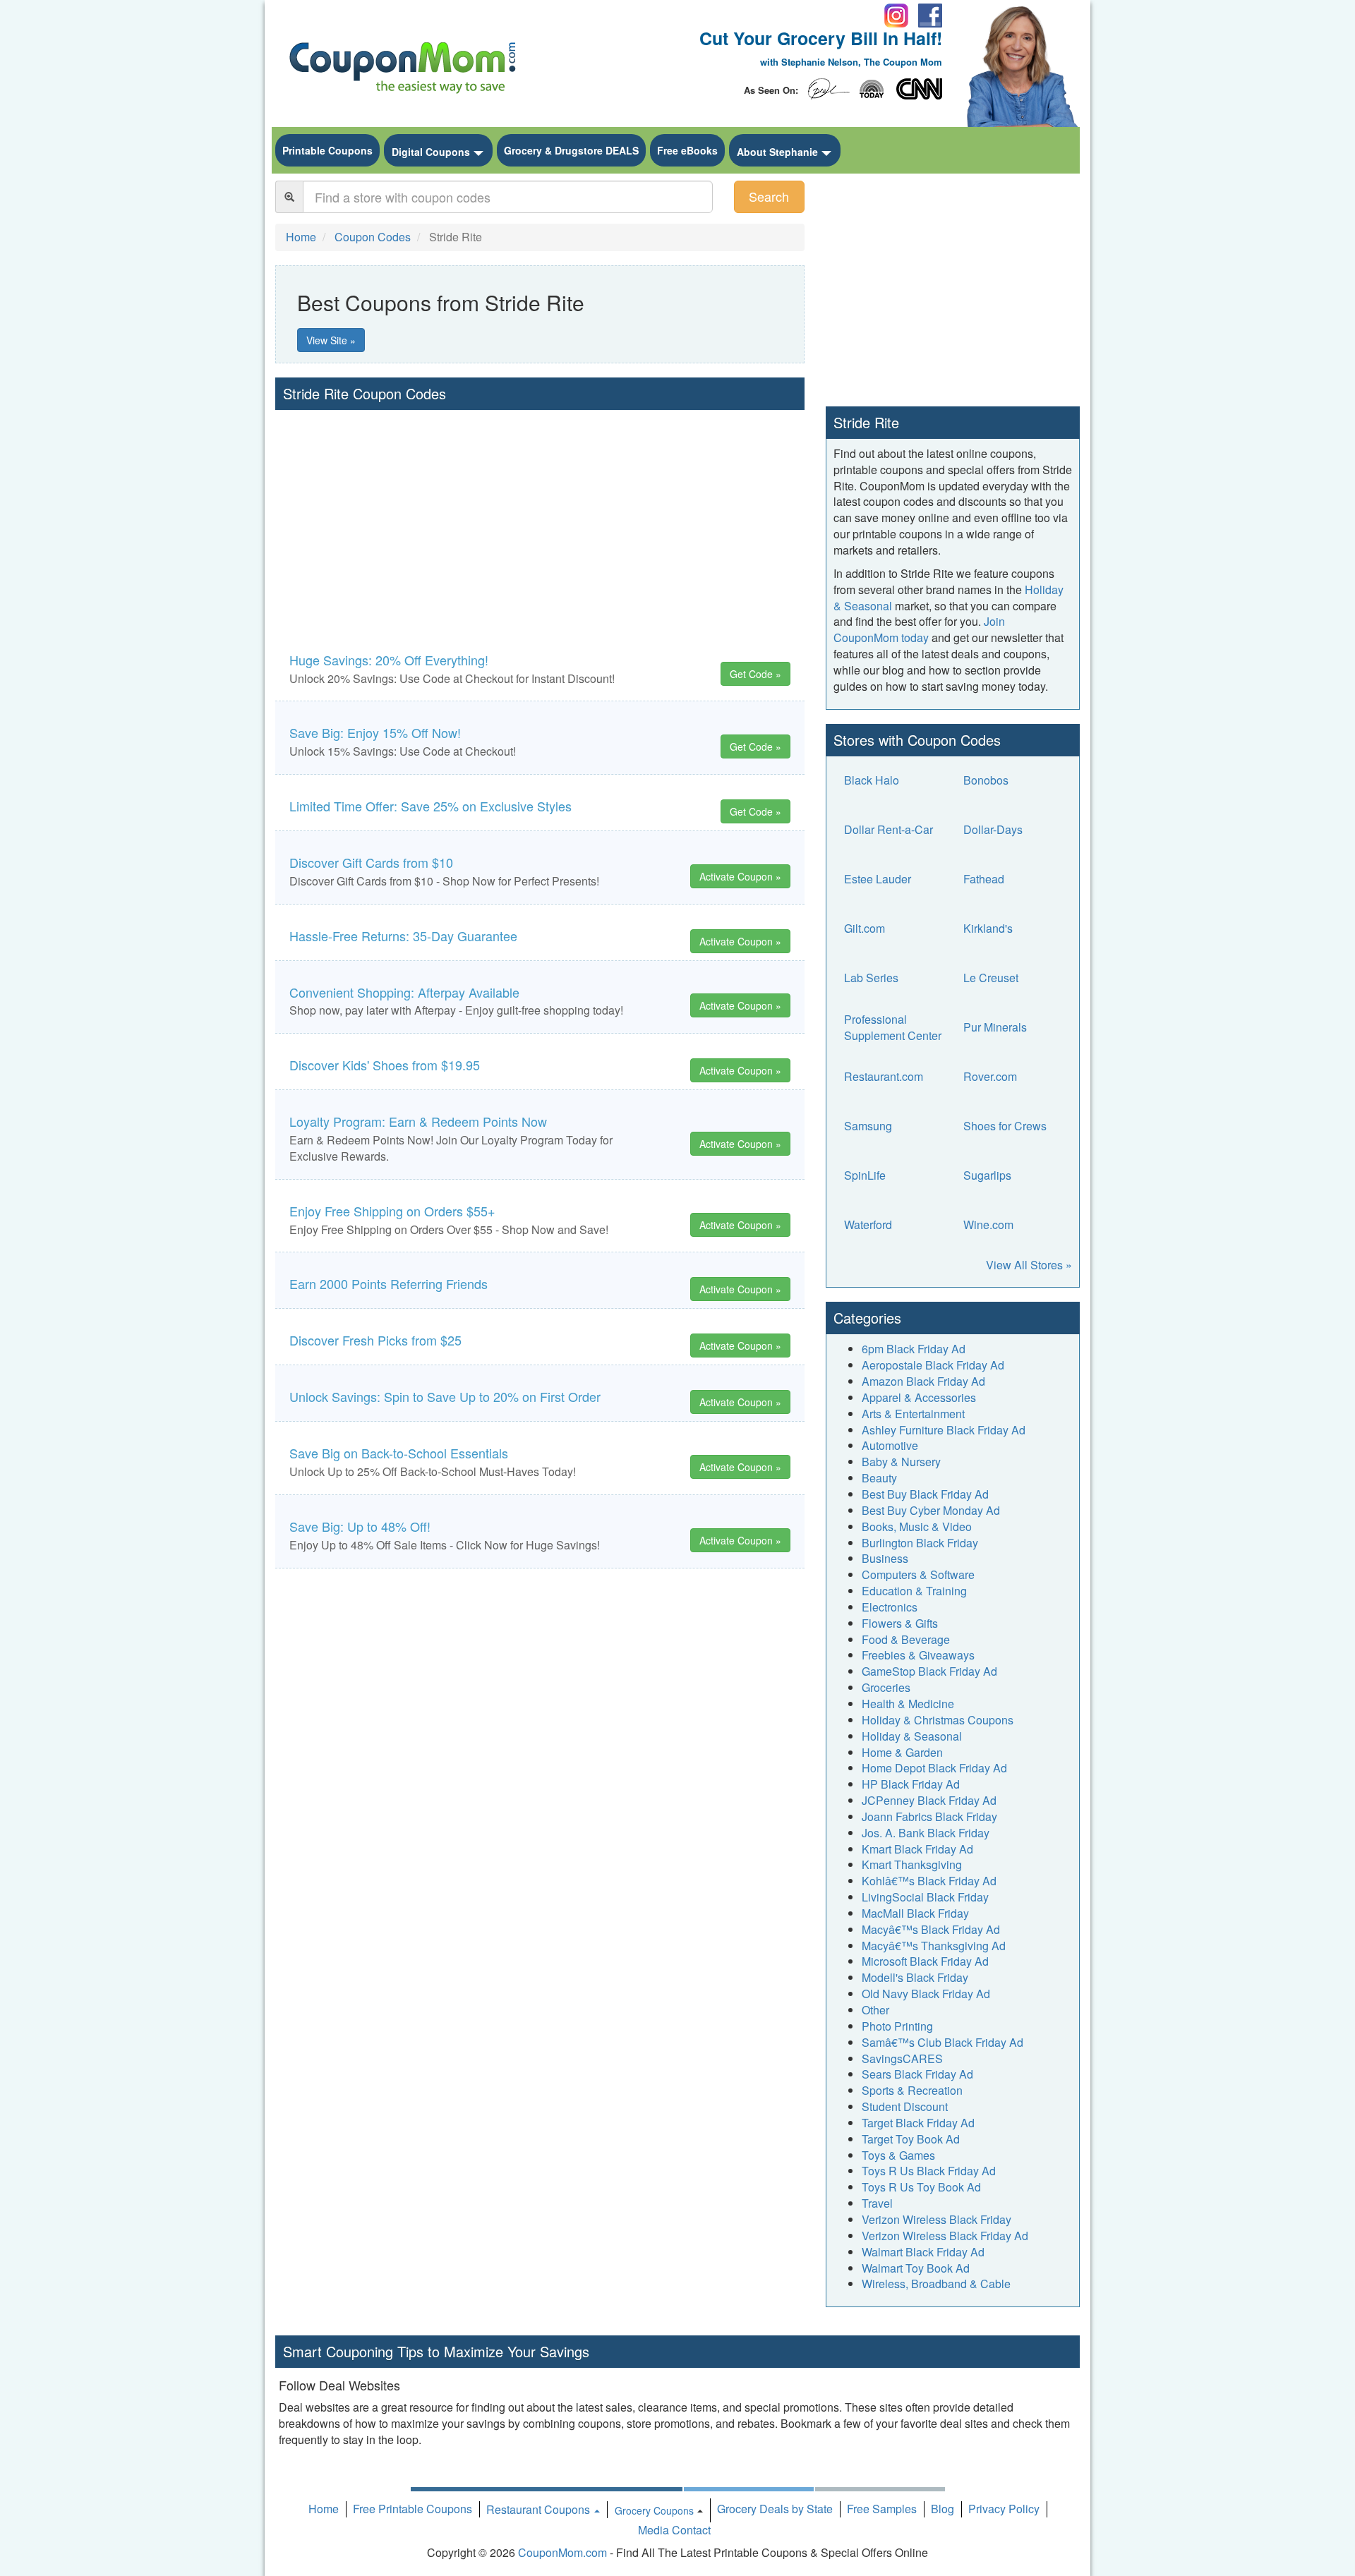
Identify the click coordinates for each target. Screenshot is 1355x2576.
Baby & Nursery (901, 1462)
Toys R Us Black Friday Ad (929, 2171)
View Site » (331, 340)
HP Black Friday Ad (911, 1784)
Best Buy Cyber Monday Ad (931, 1510)
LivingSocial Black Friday (925, 1897)
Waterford (868, 1224)
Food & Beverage (906, 1639)
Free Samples (882, 2509)
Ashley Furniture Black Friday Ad (944, 1430)
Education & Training (914, 1591)
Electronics (890, 1607)
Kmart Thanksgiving (912, 1864)
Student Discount (905, 2106)
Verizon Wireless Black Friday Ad (945, 2236)
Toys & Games (898, 2155)
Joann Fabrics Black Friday (929, 1816)
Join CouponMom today (919, 629)
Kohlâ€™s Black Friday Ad (929, 1881)
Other (875, 2010)
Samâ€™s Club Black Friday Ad (943, 2042)
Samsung (868, 1126)
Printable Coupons (327, 150)
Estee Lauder (878, 879)
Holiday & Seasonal (912, 1736)
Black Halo (872, 780)
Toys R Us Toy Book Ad (921, 2187)
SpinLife (865, 1175)
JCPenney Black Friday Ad (929, 1800)
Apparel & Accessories (919, 1397)
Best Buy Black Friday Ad (925, 1494)
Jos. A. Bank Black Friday (926, 1833)
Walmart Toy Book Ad (916, 2268)
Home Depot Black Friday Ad (934, 1768)
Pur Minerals (995, 1027)
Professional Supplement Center (893, 1027)
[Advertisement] (540, 516)
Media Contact (674, 2530)
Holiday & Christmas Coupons (938, 1720)
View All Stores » (1029, 1265)
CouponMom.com (562, 2552)
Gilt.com (865, 928)
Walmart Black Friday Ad (923, 2252)
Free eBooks (687, 150)
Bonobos (986, 780)
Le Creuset (991, 978)
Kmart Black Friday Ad (917, 1849)
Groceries (886, 1687)
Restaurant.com (884, 1076)
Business (885, 1558)
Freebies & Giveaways (918, 1655)
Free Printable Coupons (412, 2509)
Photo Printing (897, 2026)
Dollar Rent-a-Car (889, 829)
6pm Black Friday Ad (914, 1349)
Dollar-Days (993, 829)
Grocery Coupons (654, 2510)
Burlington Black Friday (920, 1543)
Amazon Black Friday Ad (923, 1381)
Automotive (890, 1445)
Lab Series (871, 978)
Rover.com (990, 1076)
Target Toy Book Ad (911, 2139)
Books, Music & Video (917, 1526)
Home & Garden (902, 1752)
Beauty (879, 1478)
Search (769, 196)
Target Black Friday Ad (918, 2123)
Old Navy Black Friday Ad (926, 1994)
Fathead (984, 879)
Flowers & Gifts (900, 1623)
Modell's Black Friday (915, 1977)
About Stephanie (777, 152)
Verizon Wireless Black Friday (937, 2219)
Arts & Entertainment (913, 1414)
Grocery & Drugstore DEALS (571, 150)
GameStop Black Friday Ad (929, 1671)
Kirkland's (988, 928)
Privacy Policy (1004, 2509)
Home (324, 2509)
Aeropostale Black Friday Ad (933, 1365)
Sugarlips (987, 1175)
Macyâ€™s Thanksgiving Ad (934, 1946)
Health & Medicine (908, 1704)
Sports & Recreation (912, 2090)
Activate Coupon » (740, 876)
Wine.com (988, 1224)
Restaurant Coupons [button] (540, 2509)
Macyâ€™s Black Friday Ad (931, 1929)
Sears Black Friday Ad (917, 2074)
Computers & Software (918, 1574)
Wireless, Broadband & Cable (936, 2284)
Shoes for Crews (1005, 1126)
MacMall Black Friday (915, 1913)
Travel (877, 2203)
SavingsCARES (902, 2058)
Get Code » (755, 674)
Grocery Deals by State (775, 2509)
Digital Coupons (431, 152)
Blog (943, 2509)
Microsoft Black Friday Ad (925, 1961)
